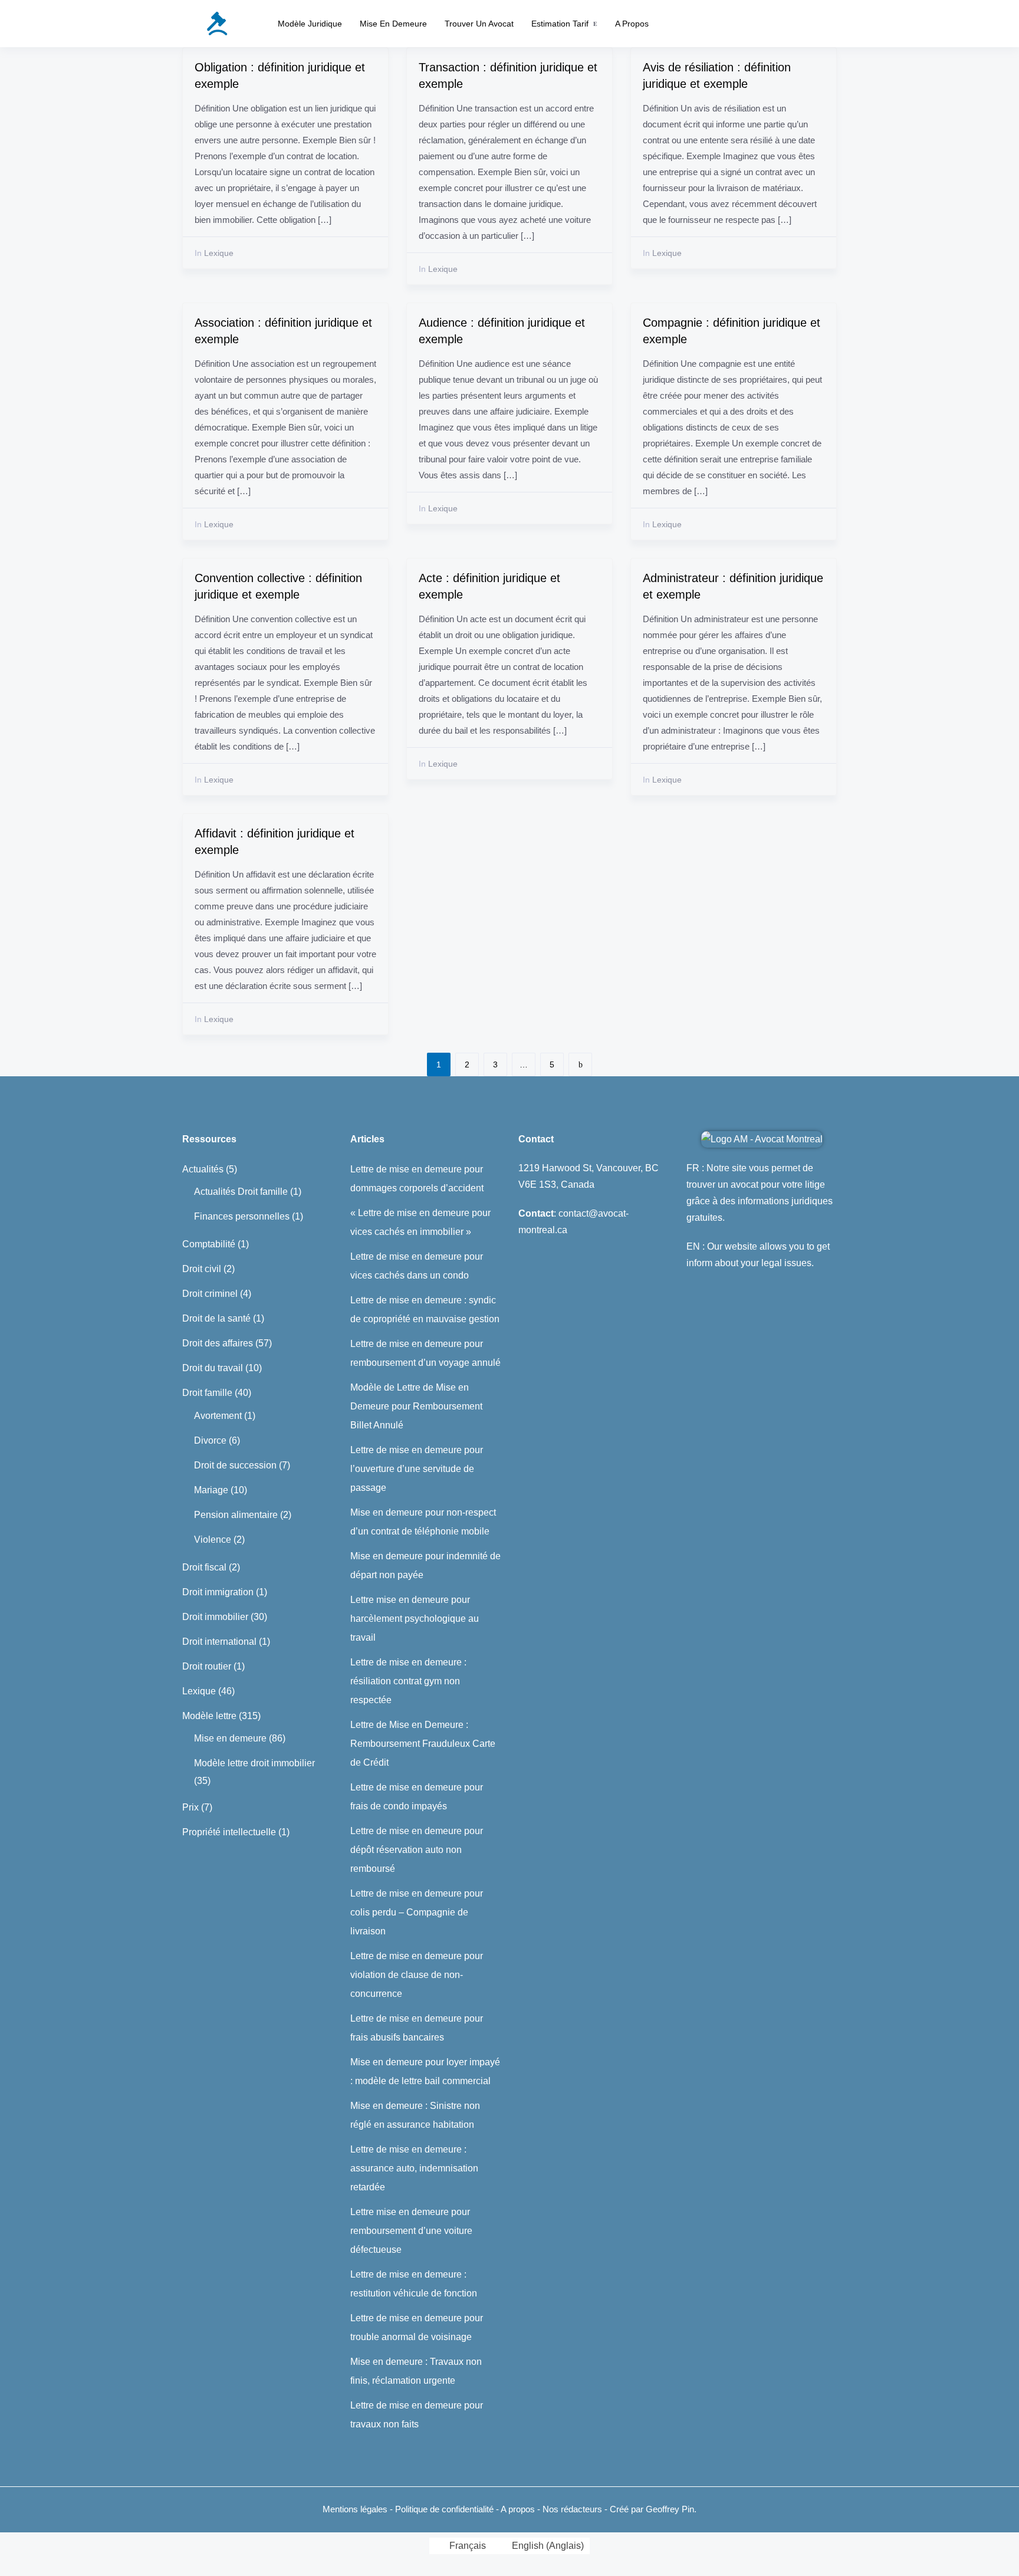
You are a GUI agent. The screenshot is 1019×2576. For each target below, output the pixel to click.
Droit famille (207, 1393)
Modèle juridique (310, 24)
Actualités (203, 1169)
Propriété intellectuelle (229, 1832)
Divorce (210, 1440)
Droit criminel (210, 1294)
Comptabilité (209, 1244)
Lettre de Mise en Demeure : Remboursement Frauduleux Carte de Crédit (423, 1744)
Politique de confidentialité (446, 2509)
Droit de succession (235, 1465)
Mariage (211, 1490)
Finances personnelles (242, 1216)
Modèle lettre (209, 1716)
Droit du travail (213, 1368)
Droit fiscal (204, 1567)
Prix (190, 1807)
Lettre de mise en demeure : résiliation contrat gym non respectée (408, 1681)
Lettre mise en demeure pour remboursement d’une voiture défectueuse (411, 2231)
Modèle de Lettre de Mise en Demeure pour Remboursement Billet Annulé (416, 1406)
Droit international (219, 1642)
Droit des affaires (218, 1343)
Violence (213, 1540)
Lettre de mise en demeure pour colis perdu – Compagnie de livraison (417, 1912)
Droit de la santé (216, 1318)
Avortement (218, 1416)
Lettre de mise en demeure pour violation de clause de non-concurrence (417, 1975)
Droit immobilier (215, 1617)
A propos (632, 24)
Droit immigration (218, 1592)
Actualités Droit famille (241, 1192)
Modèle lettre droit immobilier (254, 1763)
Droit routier (207, 1666)
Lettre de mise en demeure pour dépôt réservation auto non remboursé (417, 1850)
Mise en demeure (393, 24)
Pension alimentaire (236, 1515)
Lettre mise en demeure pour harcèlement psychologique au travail (415, 1619)
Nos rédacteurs (572, 2509)
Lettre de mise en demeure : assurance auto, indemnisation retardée (414, 2168)
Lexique (214, 253)
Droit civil (202, 1269)
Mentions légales (355, 2509)
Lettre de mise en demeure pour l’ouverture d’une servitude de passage (417, 1469)
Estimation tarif (560, 24)
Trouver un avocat (479, 24)
